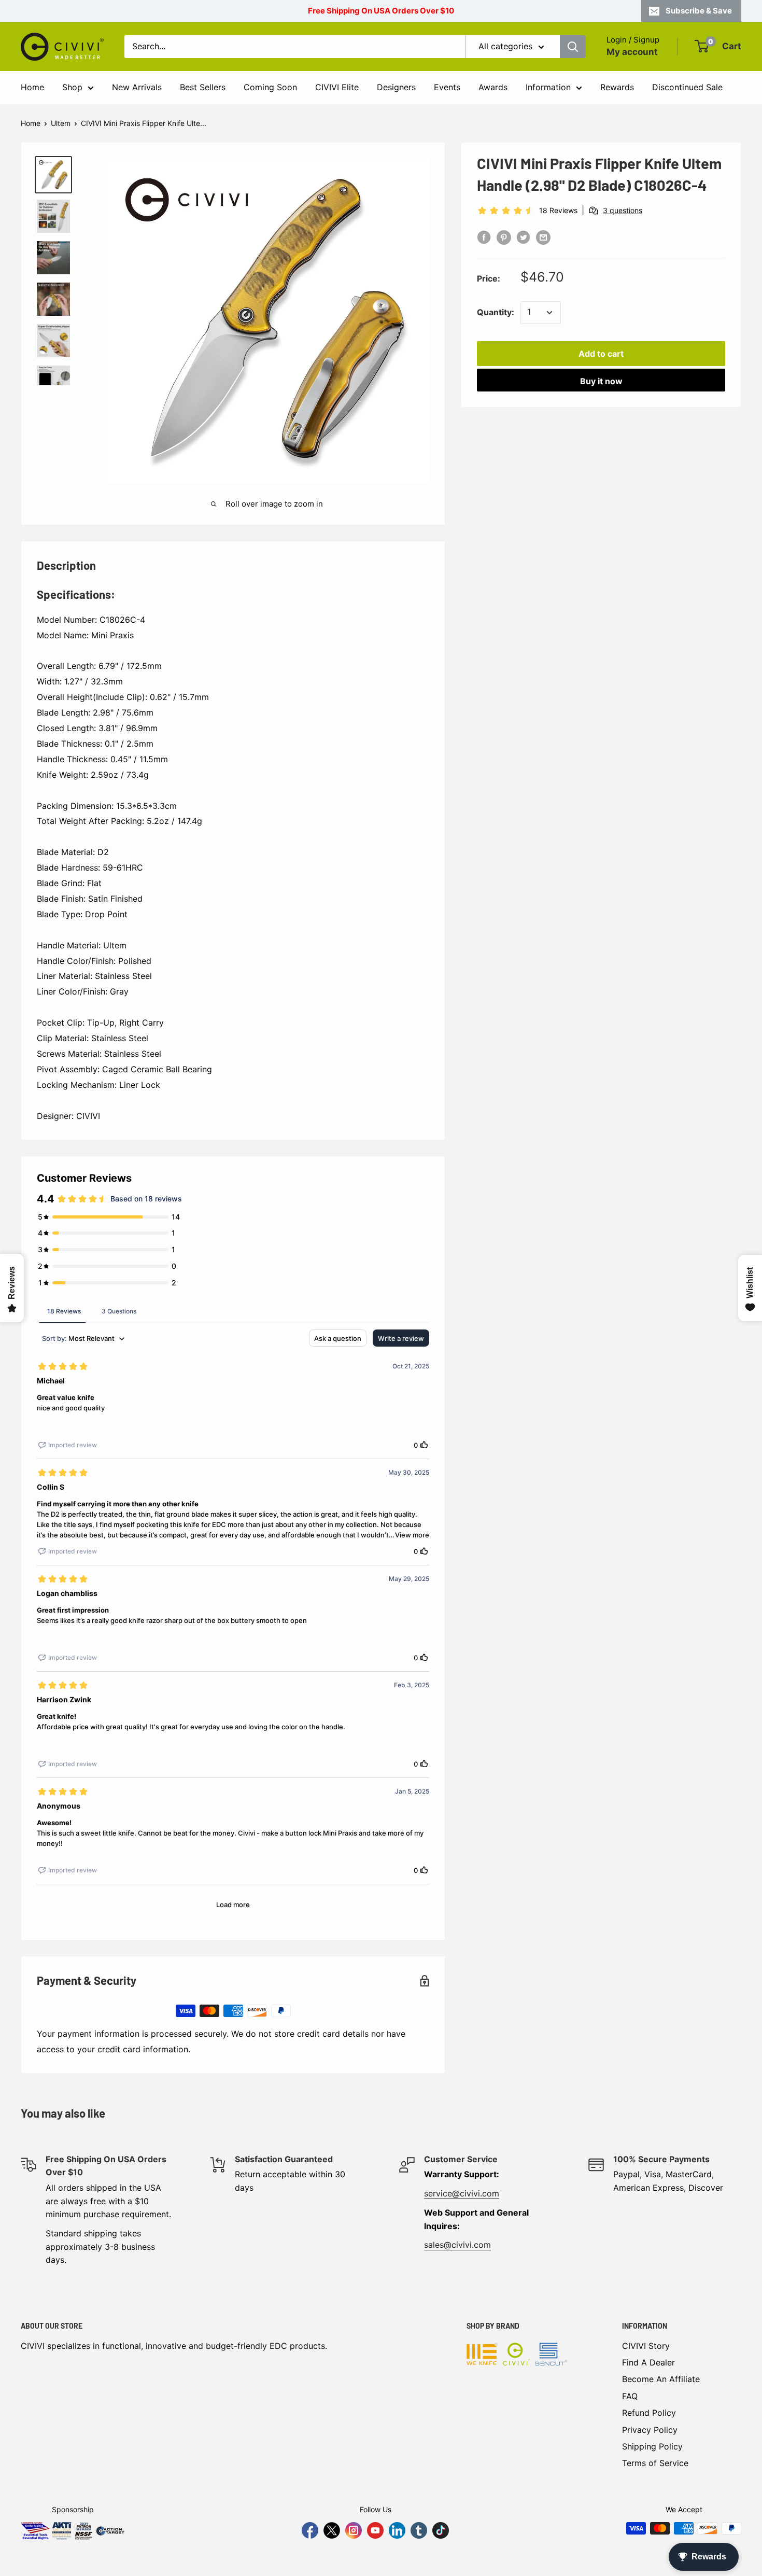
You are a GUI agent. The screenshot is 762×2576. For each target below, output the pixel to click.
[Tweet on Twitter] (524, 237)
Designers (396, 87)
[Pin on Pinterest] (504, 237)
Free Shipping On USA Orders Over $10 (381, 11)
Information (548, 87)
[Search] (573, 47)
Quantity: (496, 312)
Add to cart (601, 354)
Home (32, 87)
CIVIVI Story (646, 2346)
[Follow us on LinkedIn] (397, 2530)
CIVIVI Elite (337, 87)
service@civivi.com (462, 2193)
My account (632, 52)
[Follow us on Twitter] (332, 2530)
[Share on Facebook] (484, 237)
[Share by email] (543, 237)
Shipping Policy (652, 2446)
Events (447, 87)
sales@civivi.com (457, 2245)
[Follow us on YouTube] (375, 2530)
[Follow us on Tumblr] (419, 2530)
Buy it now (601, 381)
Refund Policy (649, 2413)
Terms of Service (655, 2463)
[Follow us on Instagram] (354, 2530)
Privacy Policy (650, 2430)
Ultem (61, 123)
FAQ (630, 2396)
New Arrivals (137, 87)
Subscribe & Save (699, 11)
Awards (493, 87)
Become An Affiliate (661, 2379)
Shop (72, 87)
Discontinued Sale (687, 87)
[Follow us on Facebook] (310, 2530)
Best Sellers (203, 87)
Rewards (617, 87)
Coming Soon (270, 87)
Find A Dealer (648, 2362)
